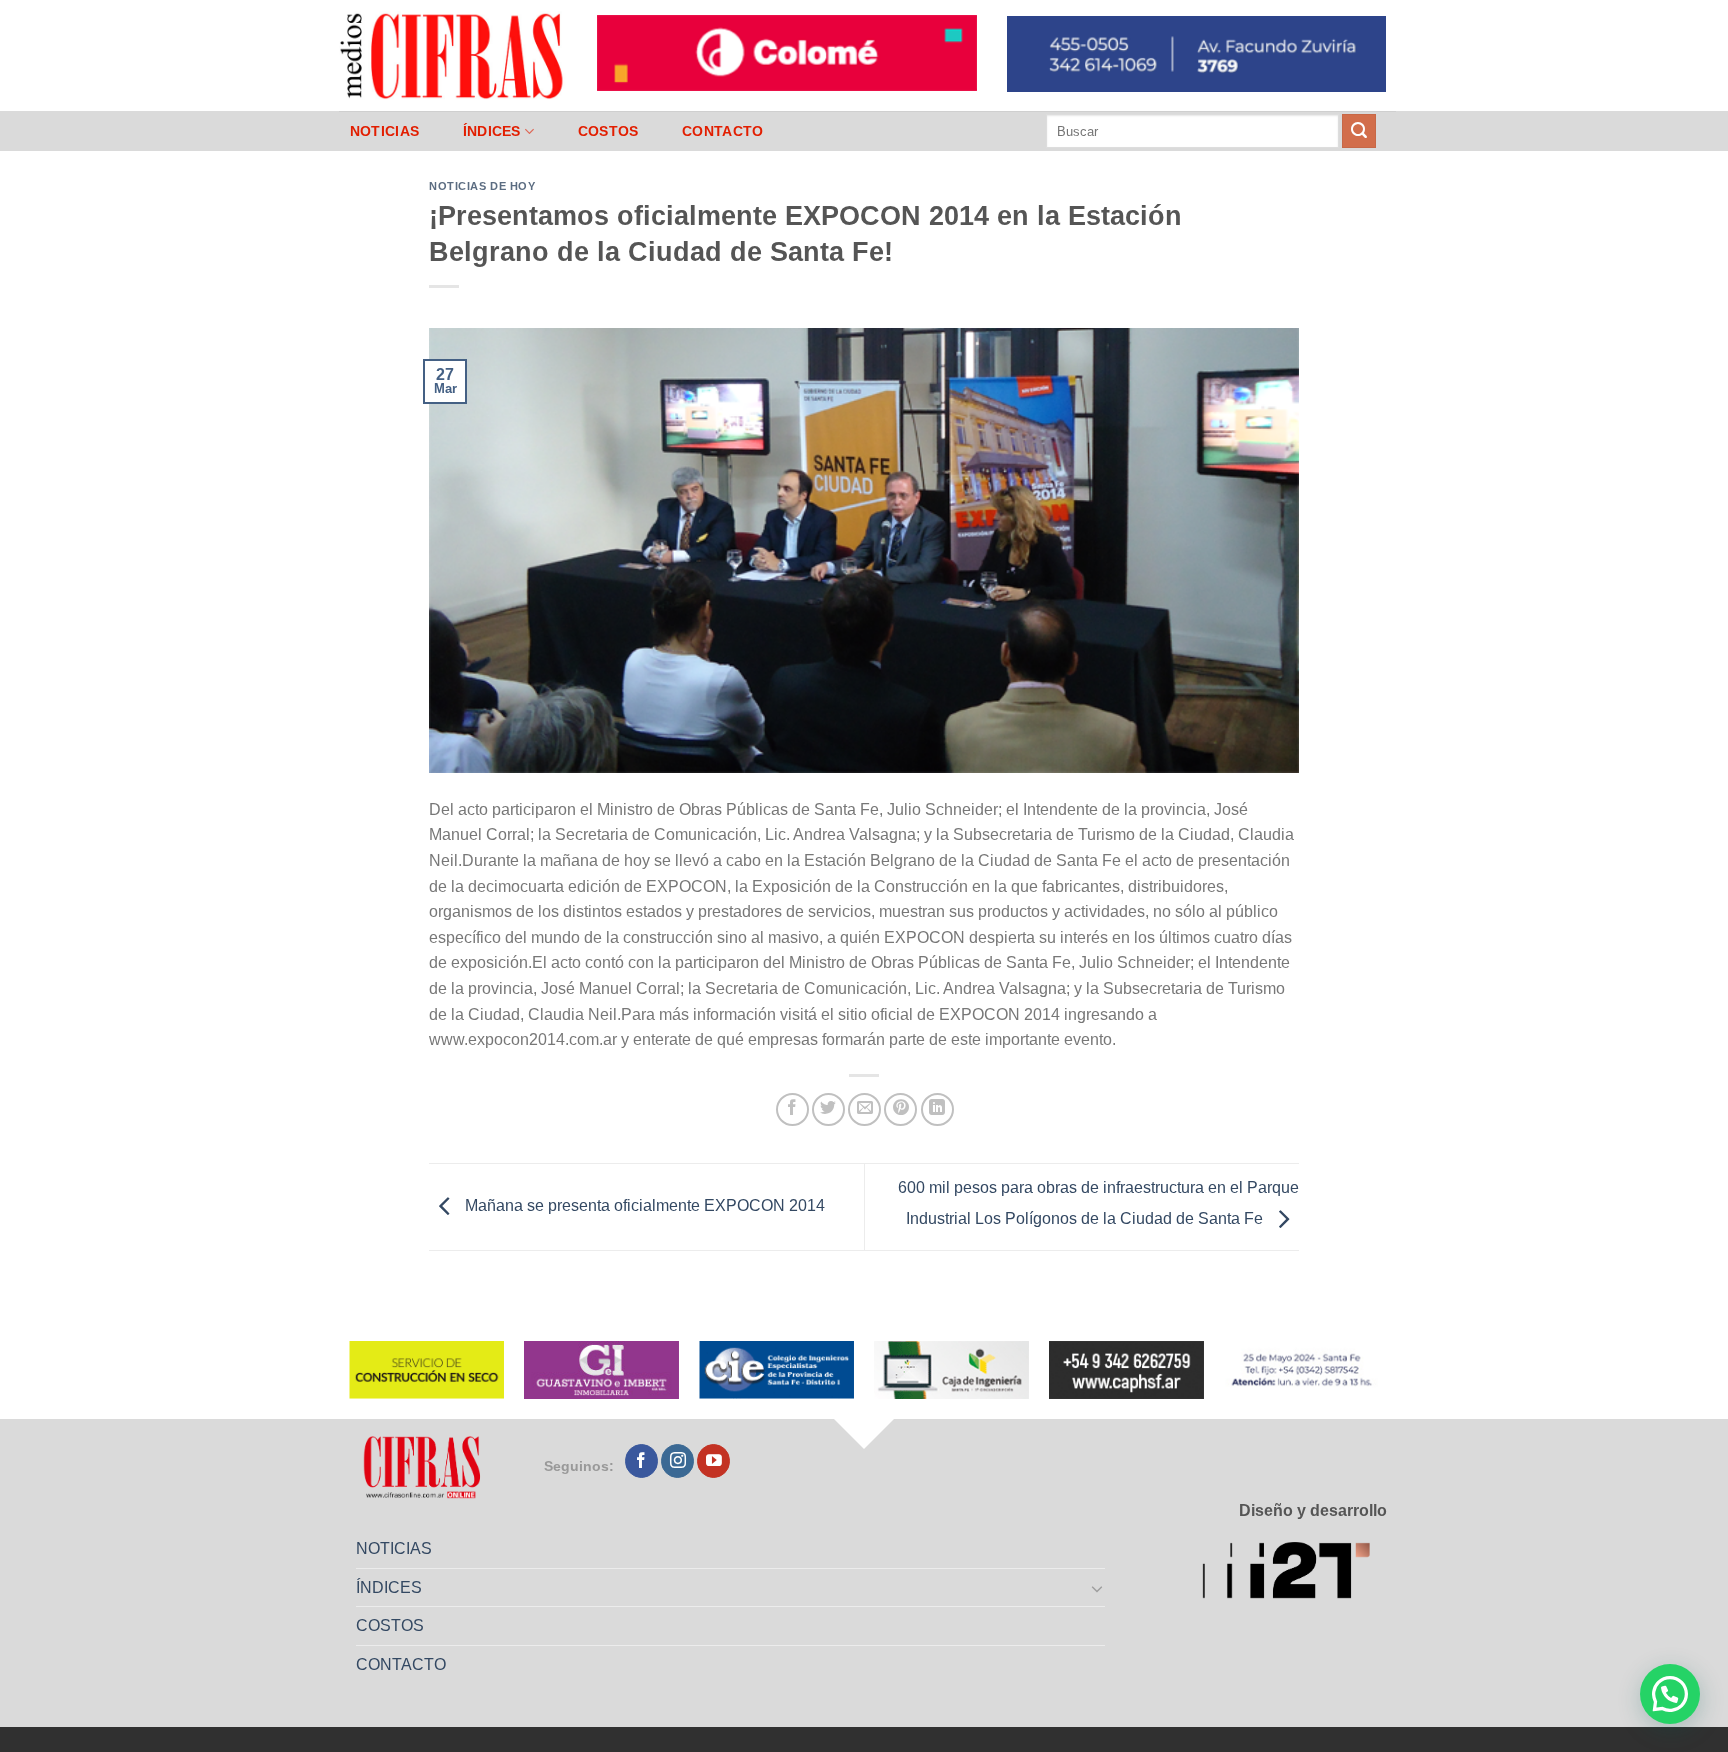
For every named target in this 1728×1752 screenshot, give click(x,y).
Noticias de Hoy (482, 186)
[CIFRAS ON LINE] (453, 55)
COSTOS (608, 131)
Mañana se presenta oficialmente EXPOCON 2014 (643, 1205)
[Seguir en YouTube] (713, 1461)
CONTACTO (722, 131)
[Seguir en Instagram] (677, 1461)
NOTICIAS (384, 131)
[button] (1670, 1694)
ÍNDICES (492, 131)
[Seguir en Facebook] (641, 1461)
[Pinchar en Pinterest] (900, 1109)
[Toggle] (1098, 1588)
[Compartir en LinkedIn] (937, 1109)
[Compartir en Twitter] (828, 1109)
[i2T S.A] (1294, 1573)
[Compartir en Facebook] (792, 1109)
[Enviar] (1359, 131)
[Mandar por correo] (864, 1109)
